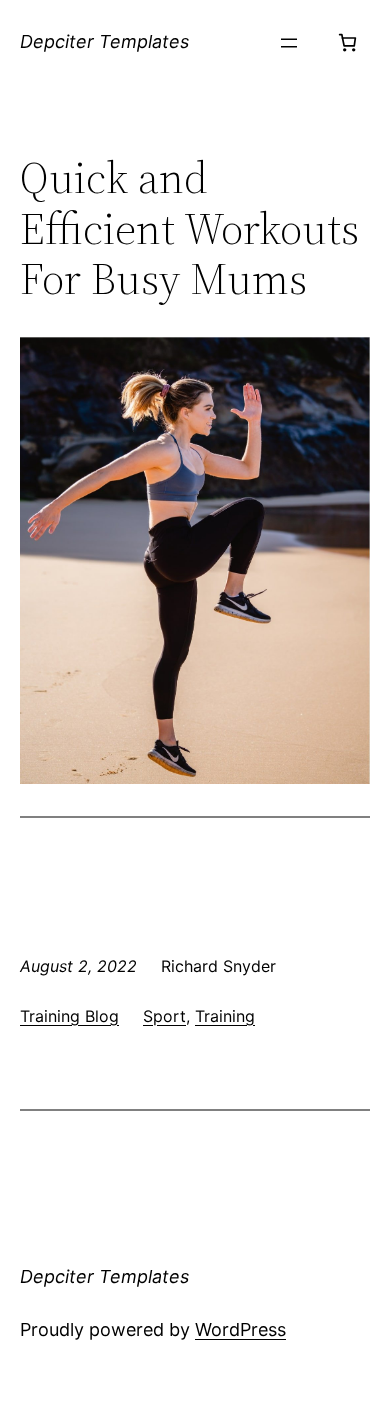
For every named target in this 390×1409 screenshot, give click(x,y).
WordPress (240, 1329)
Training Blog (69, 1016)
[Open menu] (289, 43)
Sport (164, 1016)
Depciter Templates (104, 41)
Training (225, 1016)
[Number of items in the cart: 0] (347, 42)
